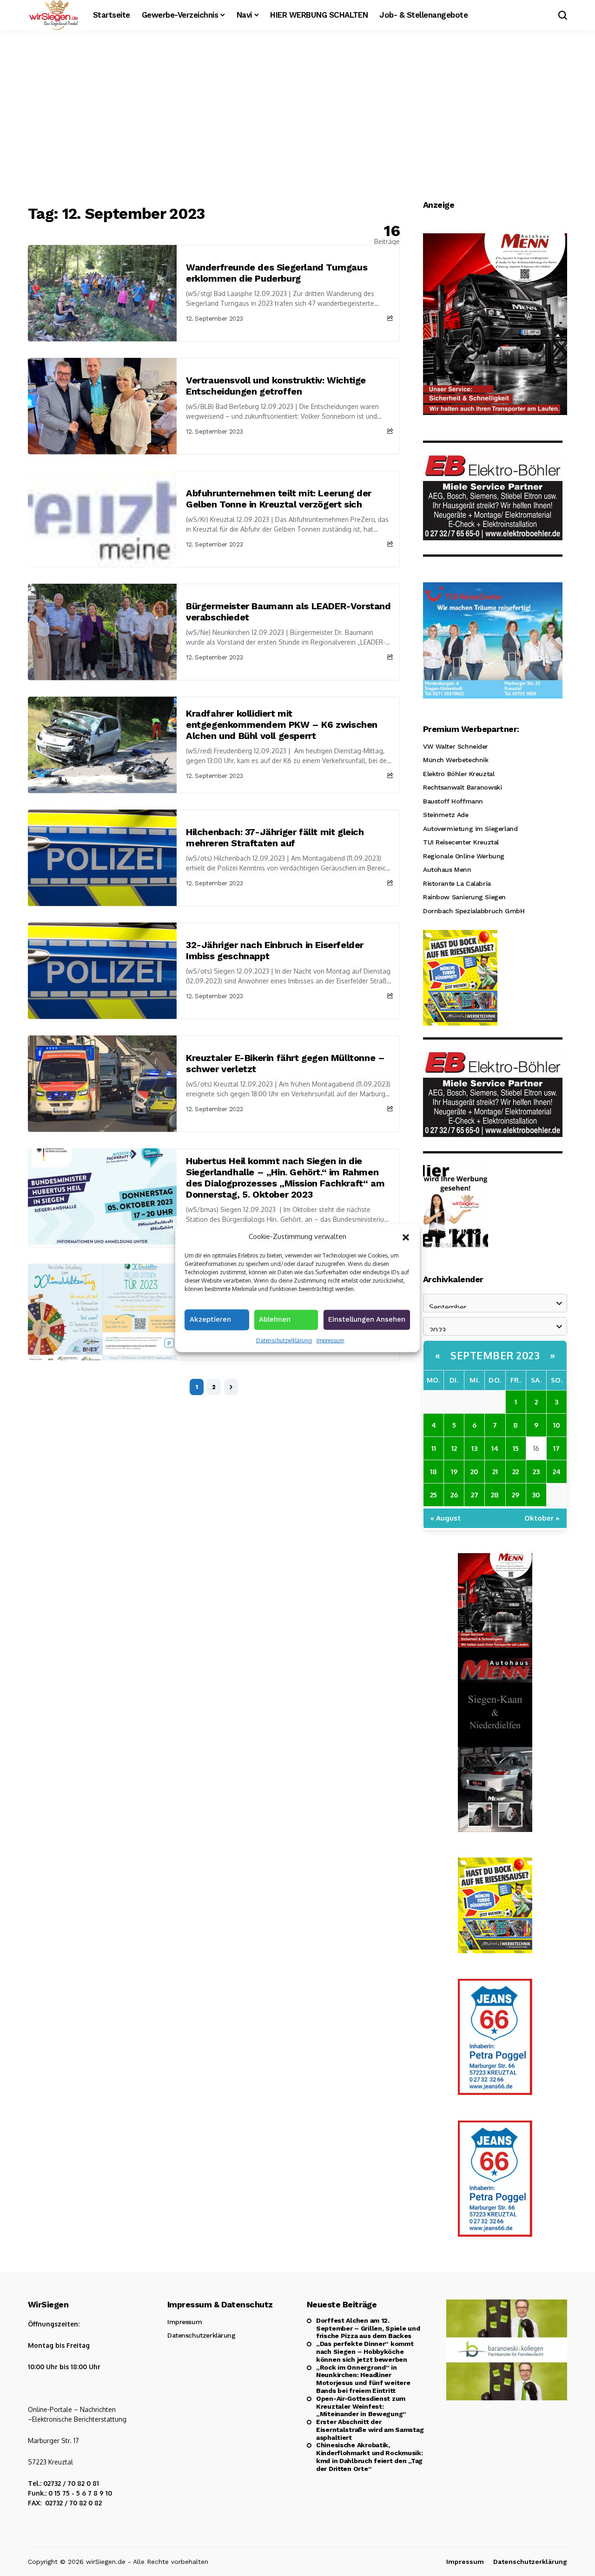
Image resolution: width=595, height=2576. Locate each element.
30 (536, 1495)
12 (454, 1448)
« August (446, 1518)
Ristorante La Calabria (457, 883)
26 (454, 1495)
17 (556, 1448)
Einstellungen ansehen (367, 1319)
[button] (406, 1236)
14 (495, 1448)
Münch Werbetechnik (456, 760)
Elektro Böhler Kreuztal (459, 774)
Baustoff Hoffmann (453, 801)
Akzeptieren (210, 1319)
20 (474, 1472)
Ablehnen (275, 1319)
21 (495, 1472)
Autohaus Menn (447, 870)
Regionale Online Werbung (464, 856)
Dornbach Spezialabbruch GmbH (474, 911)
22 (516, 1472)
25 (433, 1495)
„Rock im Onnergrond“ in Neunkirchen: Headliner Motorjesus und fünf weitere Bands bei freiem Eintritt (363, 2379)
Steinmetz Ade (446, 815)
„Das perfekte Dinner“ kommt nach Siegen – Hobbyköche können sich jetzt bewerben (365, 2352)
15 (516, 1448)
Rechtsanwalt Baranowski (462, 787)
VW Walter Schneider (456, 746)
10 (557, 1425)
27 (475, 1495)
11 (434, 1448)
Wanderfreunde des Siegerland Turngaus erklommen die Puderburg (277, 273)
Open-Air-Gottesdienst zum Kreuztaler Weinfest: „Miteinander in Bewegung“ (361, 2406)
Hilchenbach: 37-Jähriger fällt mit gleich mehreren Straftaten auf (275, 837)
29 (516, 1495)
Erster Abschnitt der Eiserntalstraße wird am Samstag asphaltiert (370, 2430)
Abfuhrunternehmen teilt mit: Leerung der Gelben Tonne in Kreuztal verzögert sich (279, 499)
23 (536, 1472)
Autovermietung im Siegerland (470, 829)
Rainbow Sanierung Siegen (464, 897)
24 (557, 1472)
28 (495, 1495)
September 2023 (495, 1355)
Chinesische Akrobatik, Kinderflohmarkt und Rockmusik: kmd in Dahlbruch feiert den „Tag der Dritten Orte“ (370, 2457)
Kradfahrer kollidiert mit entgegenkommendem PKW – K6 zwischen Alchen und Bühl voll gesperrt (282, 725)
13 (474, 1448)
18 (433, 1472)
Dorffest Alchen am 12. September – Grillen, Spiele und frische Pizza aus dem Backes (368, 2328)
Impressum (330, 1340)
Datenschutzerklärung (284, 1340)
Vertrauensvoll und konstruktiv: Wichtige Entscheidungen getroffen (276, 386)
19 (454, 1472)
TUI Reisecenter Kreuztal (461, 842)
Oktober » (542, 1518)
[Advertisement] (297, 119)
